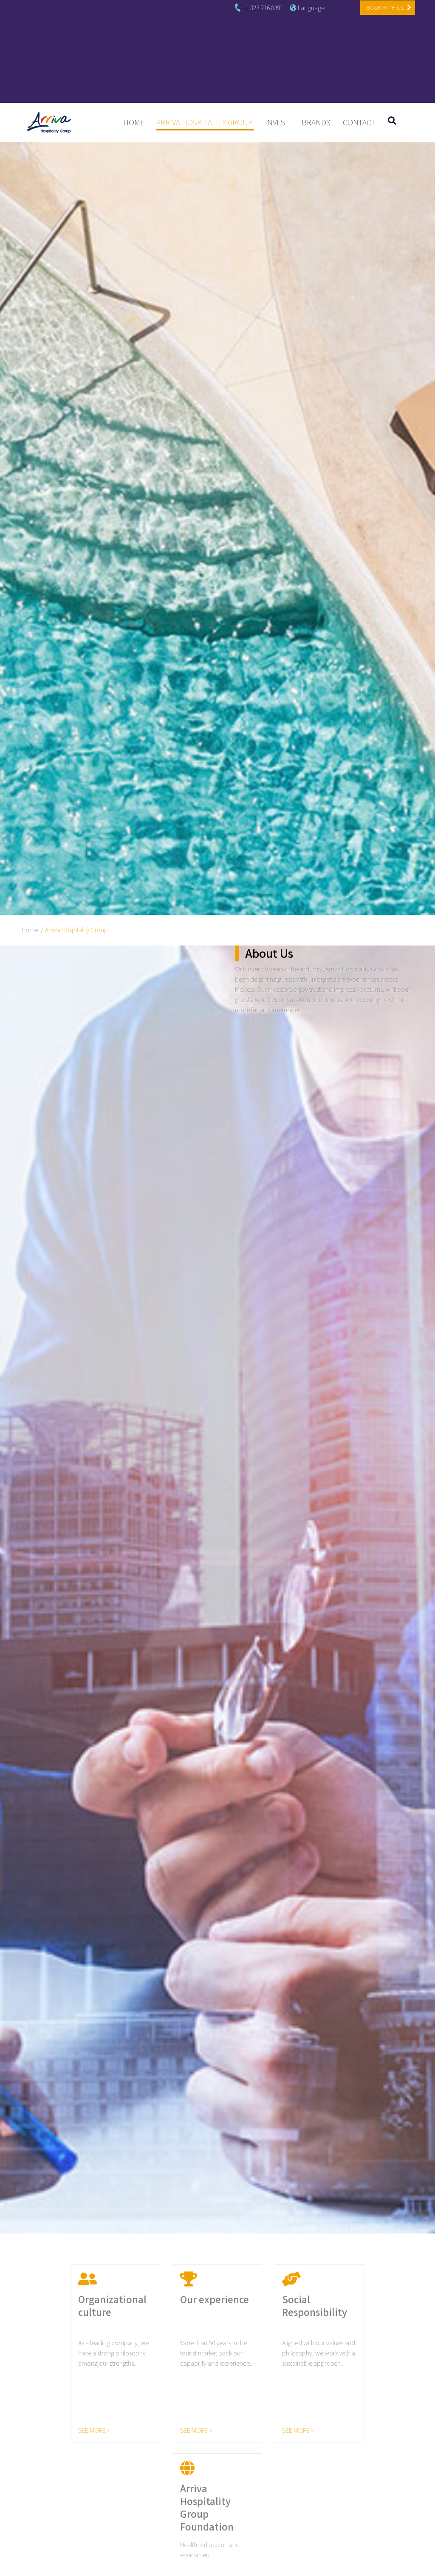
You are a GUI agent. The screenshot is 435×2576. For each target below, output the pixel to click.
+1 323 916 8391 (262, 8)
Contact (359, 122)
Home (137, 122)
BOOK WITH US (386, 8)
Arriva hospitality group (205, 122)
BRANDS (316, 122)
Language (311, 8)
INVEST (277, 122)
